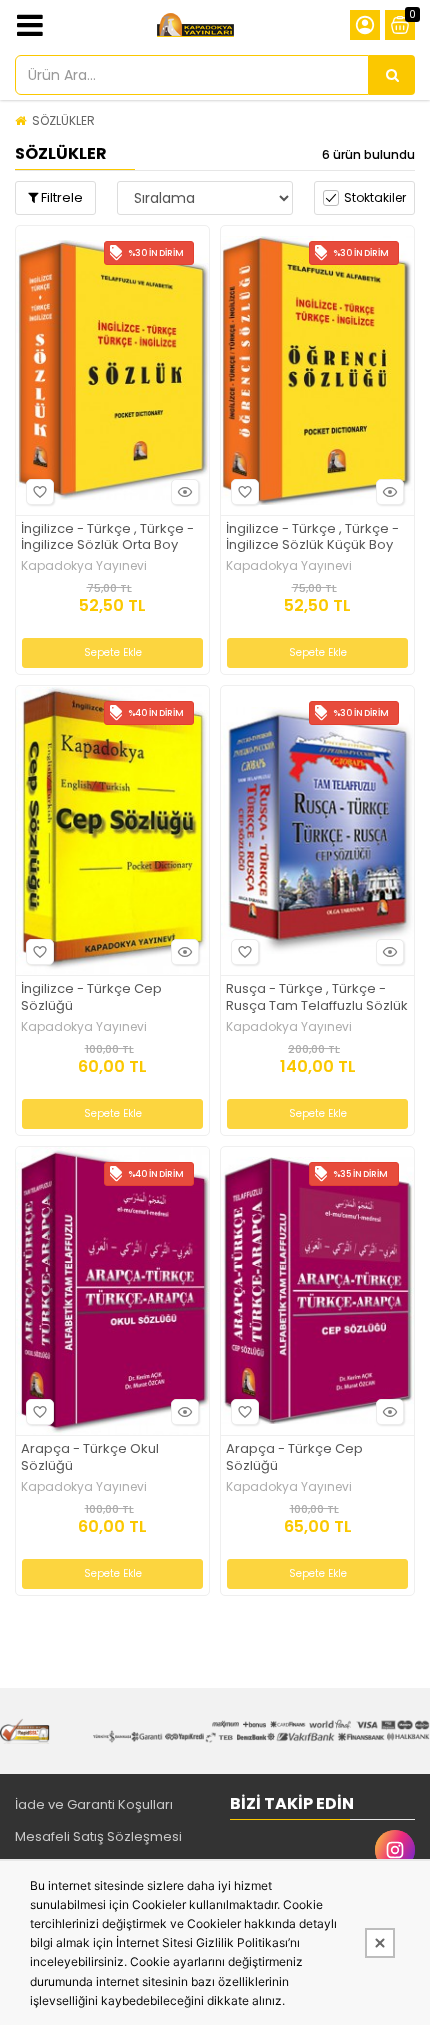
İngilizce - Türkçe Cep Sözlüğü (91, 998)
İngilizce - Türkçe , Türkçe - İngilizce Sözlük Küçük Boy (312, 538)
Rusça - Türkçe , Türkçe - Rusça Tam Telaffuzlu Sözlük (317, 998)
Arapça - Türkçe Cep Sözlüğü (294, 1458)
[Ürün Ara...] (392, 75)
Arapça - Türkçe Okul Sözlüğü (90, 1458)
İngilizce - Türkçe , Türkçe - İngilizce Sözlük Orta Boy (107, 538)
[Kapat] (380, 1943)
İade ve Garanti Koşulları (94, 1804)
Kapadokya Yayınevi (84, 566)
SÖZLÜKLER (63, 120)
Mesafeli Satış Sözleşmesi (98, 1836)
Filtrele (60, 197)
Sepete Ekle (113, 652)
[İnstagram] (395, 1850)
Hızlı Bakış (185, 492)
